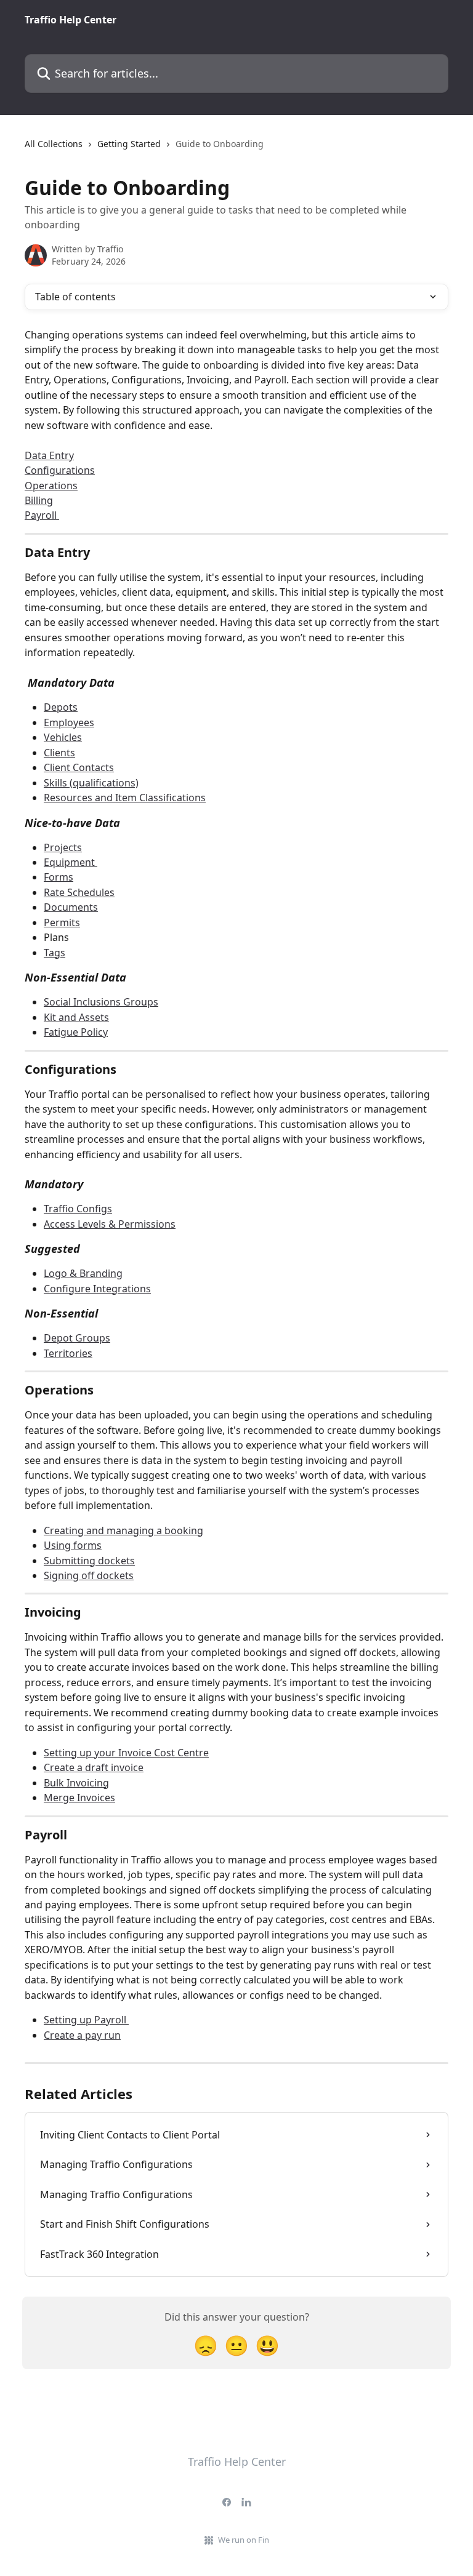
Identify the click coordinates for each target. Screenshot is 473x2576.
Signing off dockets (89, 1575)
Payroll (42, 515)
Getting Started (129, 144)
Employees (69, 722)
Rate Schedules (79, 892)
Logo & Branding (83, 1273)
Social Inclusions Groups (101, 1002)
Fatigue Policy (76, 1032)
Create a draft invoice (94, 1767)
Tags (55, 953)
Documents (71, 907)
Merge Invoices (79, 1798)
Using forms (73, 1545)
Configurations (60, 470)
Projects (63, 847)
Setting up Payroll (86, 2020)
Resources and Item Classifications (125, 798)
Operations (51, 486)
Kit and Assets (76, 1017)
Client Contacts (79, 767)
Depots (61, 707)
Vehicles (63, 737)
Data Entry (49, 455)
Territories (68, 1353)
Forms (59, 877)
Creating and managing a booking (123, 1530)
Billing (39, 500)
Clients (59, 753)
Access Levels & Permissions (110, 1224)
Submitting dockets (89, 1561)
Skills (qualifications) (91, 783)
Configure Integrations (97, 1289)
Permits (62, 922)
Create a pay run (82, 2035)
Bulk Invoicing (76, 1783)
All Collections (54, 144)
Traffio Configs (78, 1209)
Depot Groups (77, 1338)
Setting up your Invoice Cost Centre (126, 1753)
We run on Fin (244, 2540)
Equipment (71, 862)
